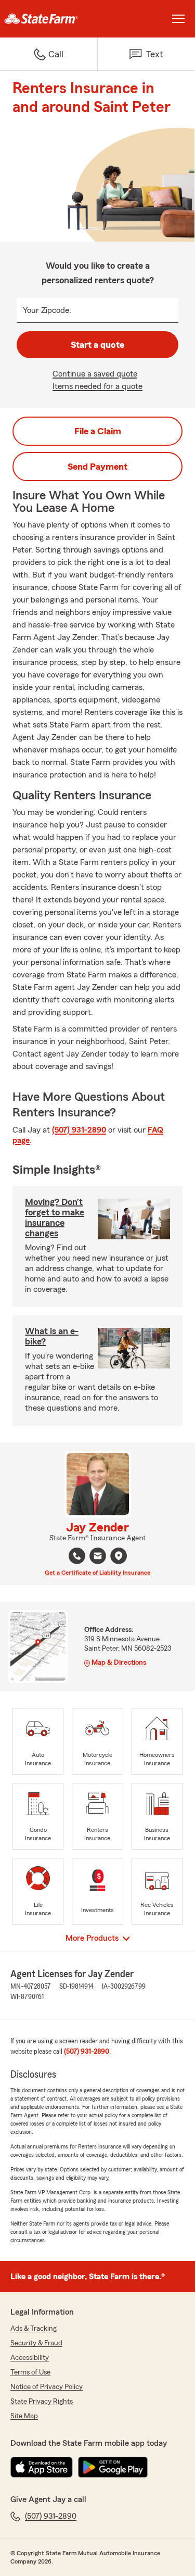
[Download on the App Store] (42, 2467)
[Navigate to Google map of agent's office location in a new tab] (119, 1556)
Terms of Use (30, 2372)
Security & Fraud (36, 2343)
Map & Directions (119, 1663)
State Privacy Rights (42, 2402)
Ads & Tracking (34, 2329)
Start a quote (97, 345)
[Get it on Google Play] (113, 2467)
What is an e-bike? (52, 1336)
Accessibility (30, 2358)
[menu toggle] (178, 19)
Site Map (24, 2416)
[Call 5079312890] (77, 1556)
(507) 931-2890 (79, 1130)
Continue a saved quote (95, 374)
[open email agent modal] (98, 1557)
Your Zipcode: (47, 310)
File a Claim (98, 431)
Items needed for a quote (97, 386)
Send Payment (97, 467)
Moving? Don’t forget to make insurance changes (55, 1217)
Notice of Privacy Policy (47, 2387)
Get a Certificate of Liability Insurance (97, 1573)
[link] (49, 19)
